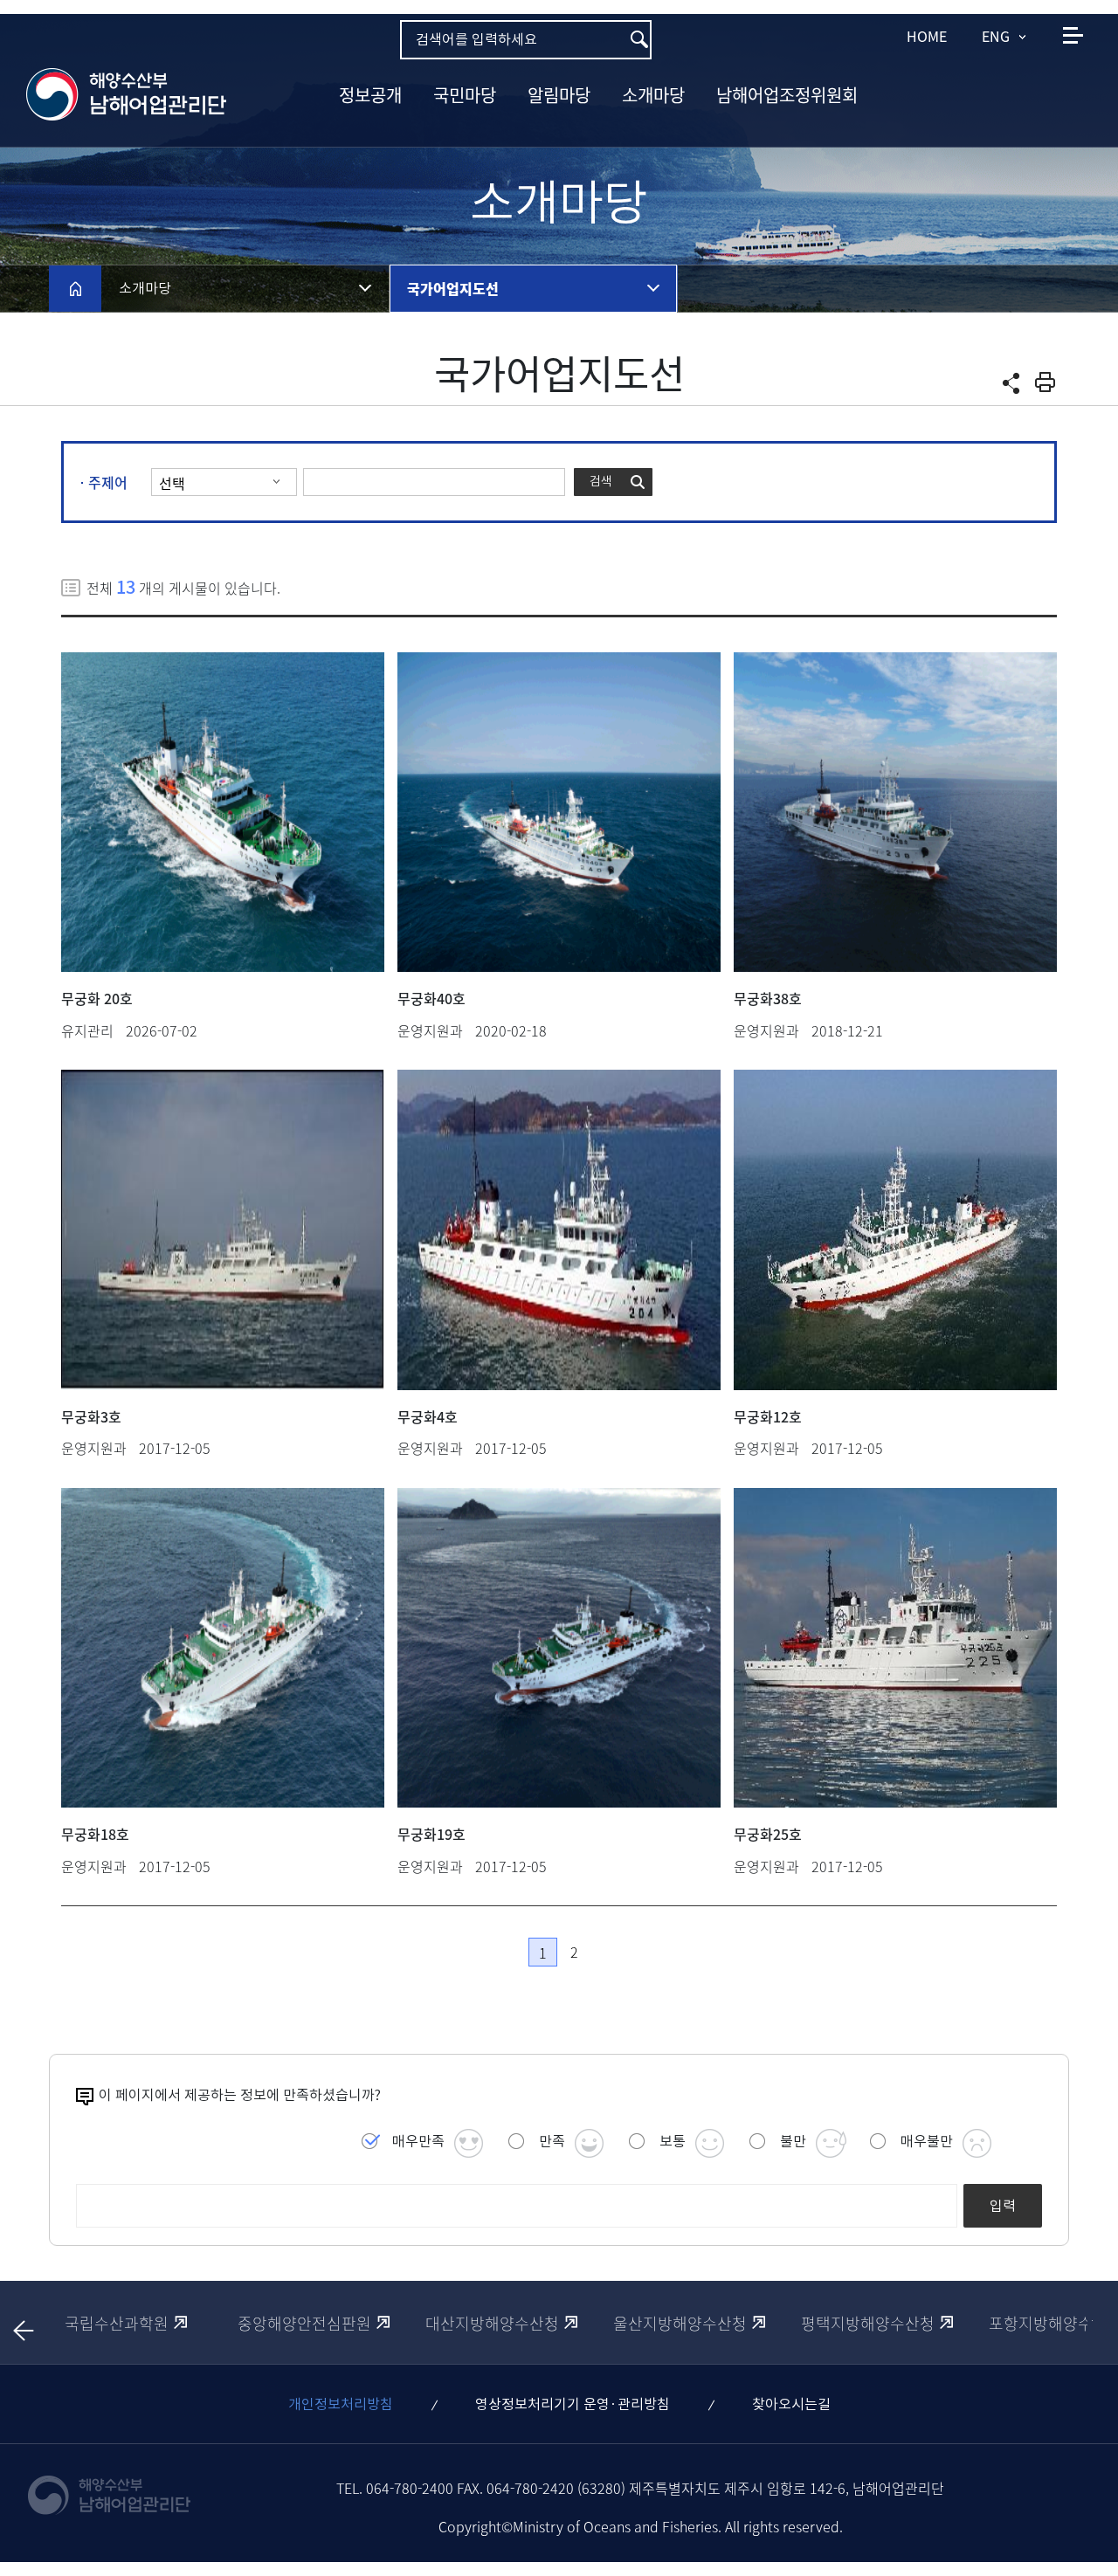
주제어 (108, 482)
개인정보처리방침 (341, 2404)
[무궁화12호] (895, 1229)
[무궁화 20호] (223, 812)
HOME (927, 36)
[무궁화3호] (223, 1229)
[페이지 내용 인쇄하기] (1045, 382)
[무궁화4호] (559, 1229)
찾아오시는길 (791, 2404)
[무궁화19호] (559, 1648)
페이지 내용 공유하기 (1011, 383)
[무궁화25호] (895, 1648)
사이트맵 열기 (1073, 35)
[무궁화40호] (559, 812)
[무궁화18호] (223, 1648)
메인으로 (75, 288)
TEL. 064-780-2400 (395, 2488)
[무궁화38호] (895, 812)
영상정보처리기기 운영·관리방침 (573, 2404)
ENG (996, 36)
